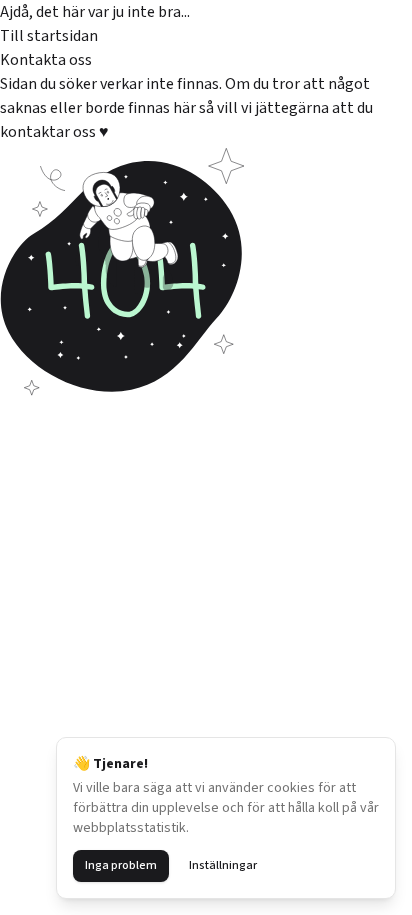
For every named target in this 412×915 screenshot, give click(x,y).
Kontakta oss (46, 60)
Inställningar (223, 865)
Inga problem (121, 865)
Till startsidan (49, 36)
